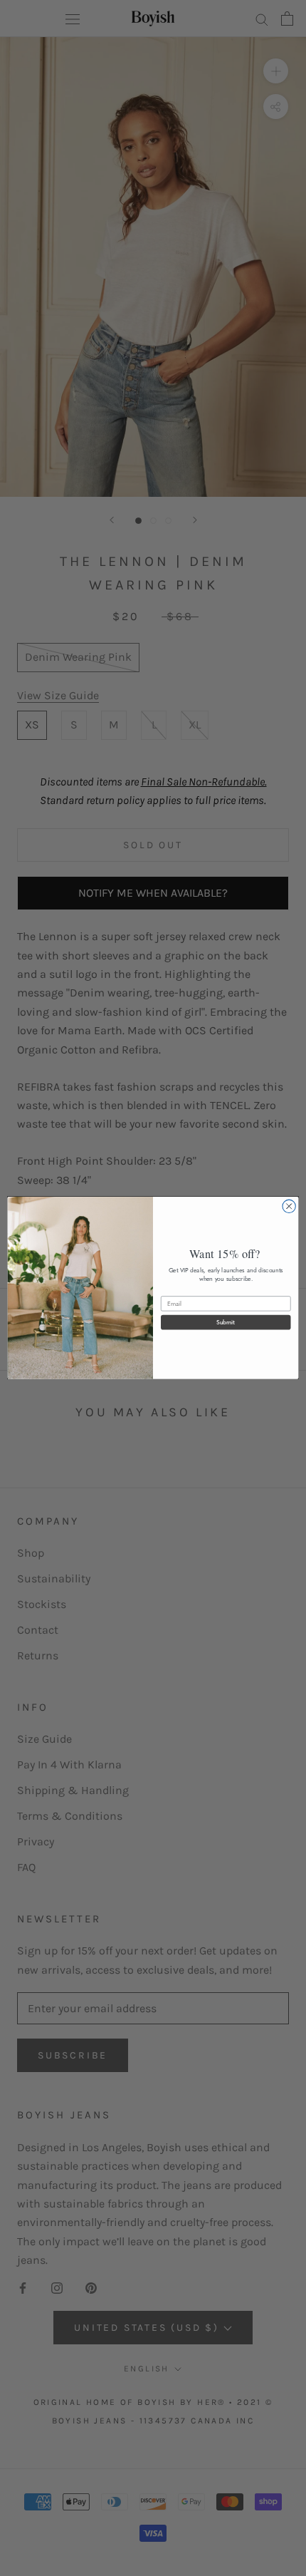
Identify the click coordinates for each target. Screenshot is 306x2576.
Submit (226, 1322)
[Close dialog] (289, 1206)
